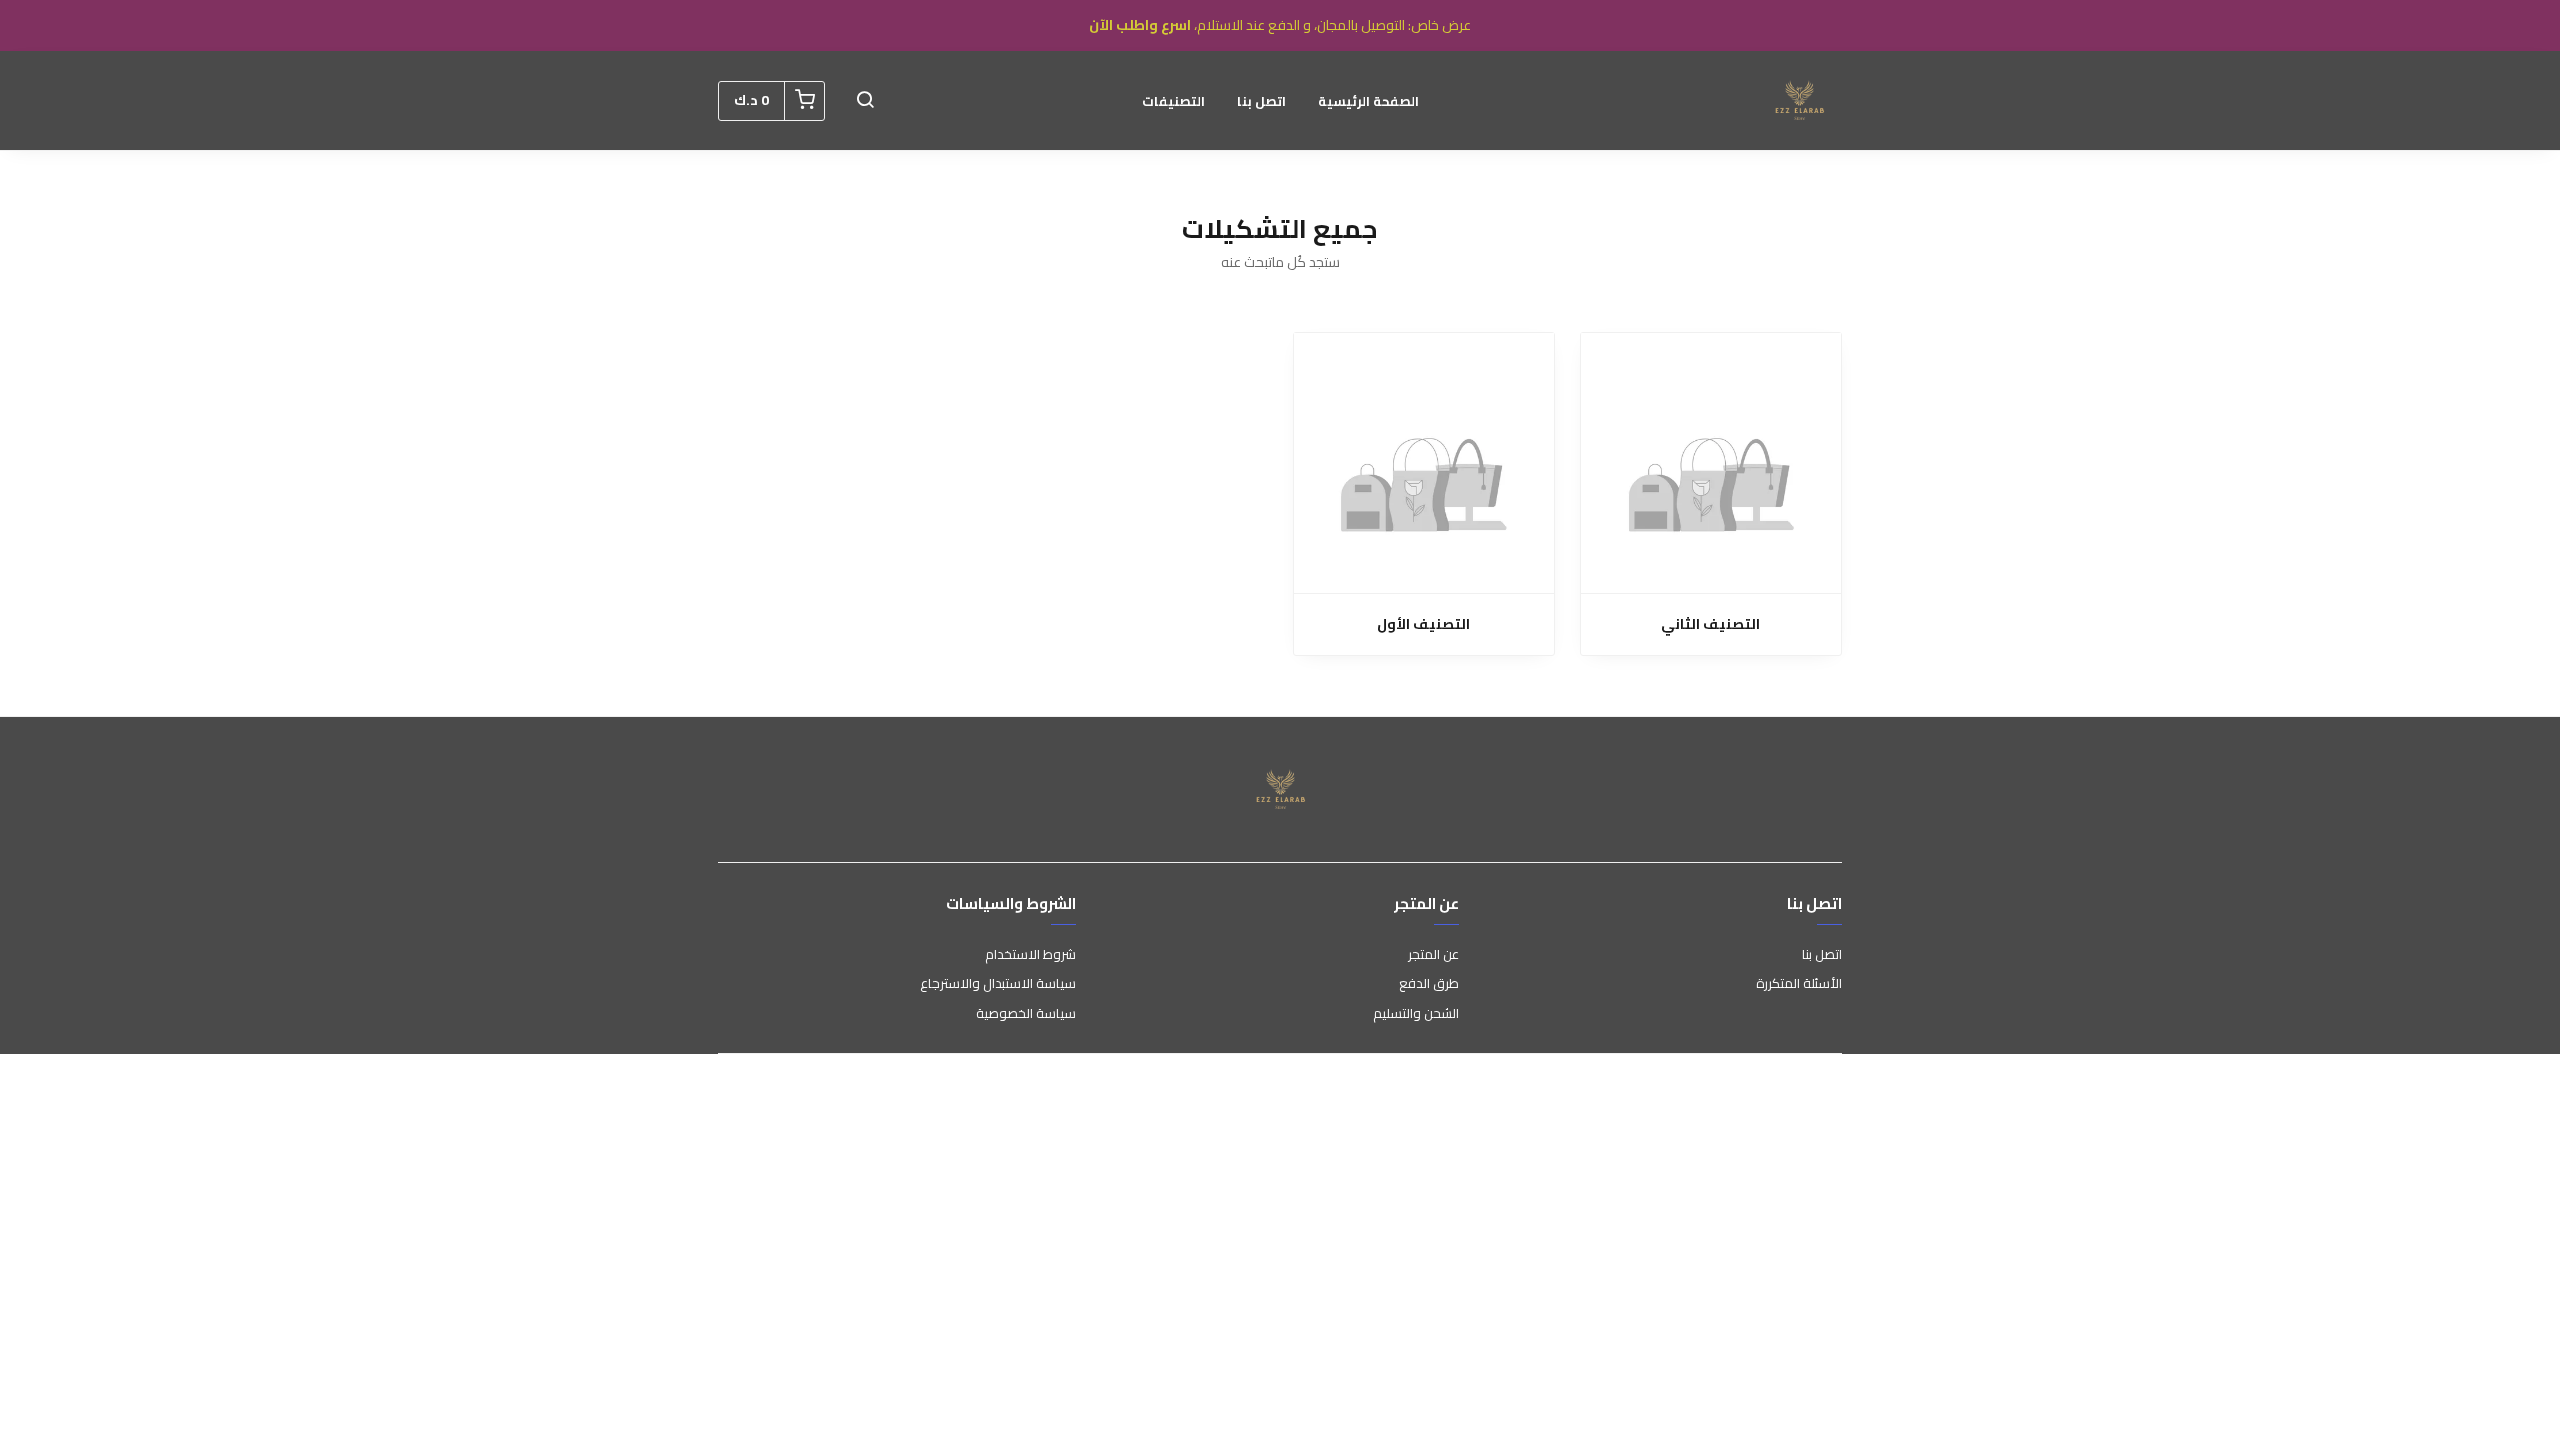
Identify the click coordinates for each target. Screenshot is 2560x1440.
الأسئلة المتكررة (1799, 984)
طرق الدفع (1429, 984)
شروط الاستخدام (1030, 955)
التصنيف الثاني (1710, 624)
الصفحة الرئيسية (1368, 101)
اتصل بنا (1261, 101)
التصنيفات (1173, 101)
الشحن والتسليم (1416, 1014)
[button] (865, 101)
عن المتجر (1433, 955)
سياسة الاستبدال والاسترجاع (998, 984)
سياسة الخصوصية (1026, 1014)
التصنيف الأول (1423, 624)
